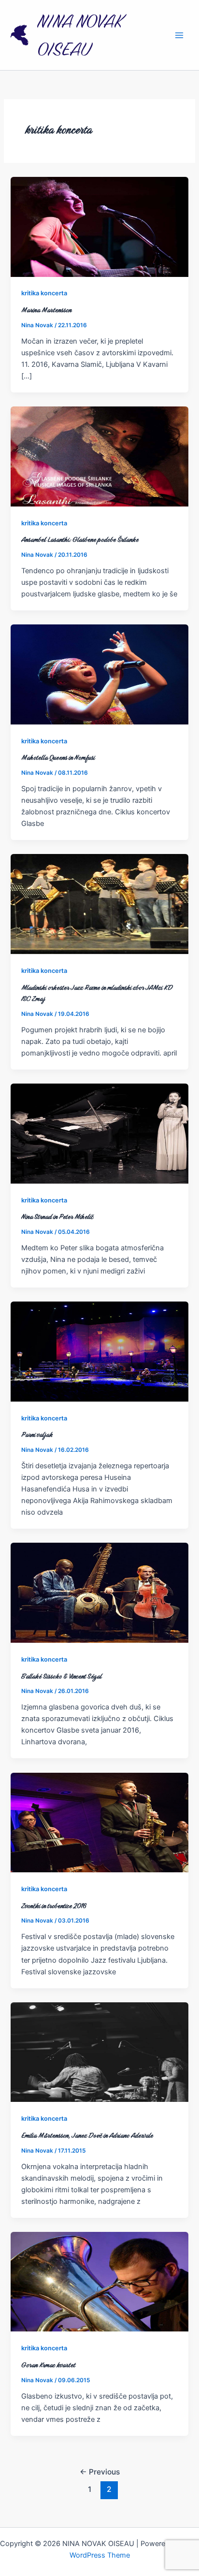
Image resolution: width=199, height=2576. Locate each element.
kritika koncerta (44, 293)
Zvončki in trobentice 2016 (54, 1906)
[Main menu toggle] (179, 35)
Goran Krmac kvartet (48, 2365)
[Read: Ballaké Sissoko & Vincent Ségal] (99, 1592)
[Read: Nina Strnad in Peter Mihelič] (99, 1133)
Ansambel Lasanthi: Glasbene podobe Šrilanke (80, 539)
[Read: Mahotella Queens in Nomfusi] (99, 674)
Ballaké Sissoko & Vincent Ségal (61, 1676)
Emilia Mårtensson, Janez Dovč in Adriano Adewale (87, 2135)
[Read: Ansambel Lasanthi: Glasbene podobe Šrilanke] (99, 456)
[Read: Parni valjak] (99, 1351)
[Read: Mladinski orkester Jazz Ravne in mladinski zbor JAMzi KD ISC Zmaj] (99, 904)
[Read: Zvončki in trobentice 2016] (99, 1822)
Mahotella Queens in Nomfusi (58, 757)
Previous (100, 2472)
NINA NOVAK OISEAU (80, 35)
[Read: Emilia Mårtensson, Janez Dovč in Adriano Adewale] (99, 2052)
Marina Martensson (46, 310)
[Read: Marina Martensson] (99, 226)
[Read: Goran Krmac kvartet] (99, 2281)
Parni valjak (37, 1434)
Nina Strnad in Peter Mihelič (57, 1216)
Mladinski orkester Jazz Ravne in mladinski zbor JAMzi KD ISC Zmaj (97, 993)
